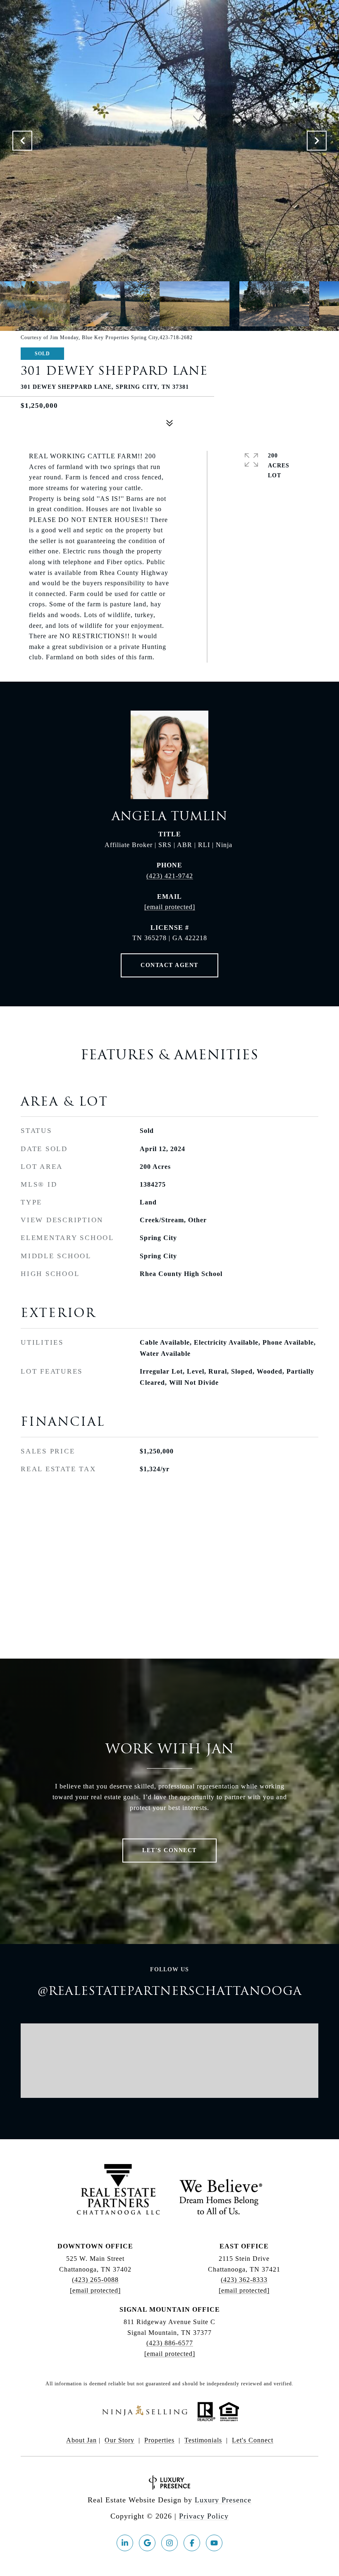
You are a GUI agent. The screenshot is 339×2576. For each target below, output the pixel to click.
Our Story (119, 2440)
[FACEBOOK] (192, 2543)
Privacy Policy (204, 2516)
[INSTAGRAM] (169, 2543)
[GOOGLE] (147, 2543)
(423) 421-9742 (170, 876)
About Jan (81, 2440)
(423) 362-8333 (244, 2280)
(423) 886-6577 (170, 2343)
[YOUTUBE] (214, 2543)
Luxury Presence (223, 2500)
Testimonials (203, 2440)
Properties (159, 2440)
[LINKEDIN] (125, 2543)
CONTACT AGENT (169, 965)
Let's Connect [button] (169, 1850)
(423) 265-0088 (95, 2280)
